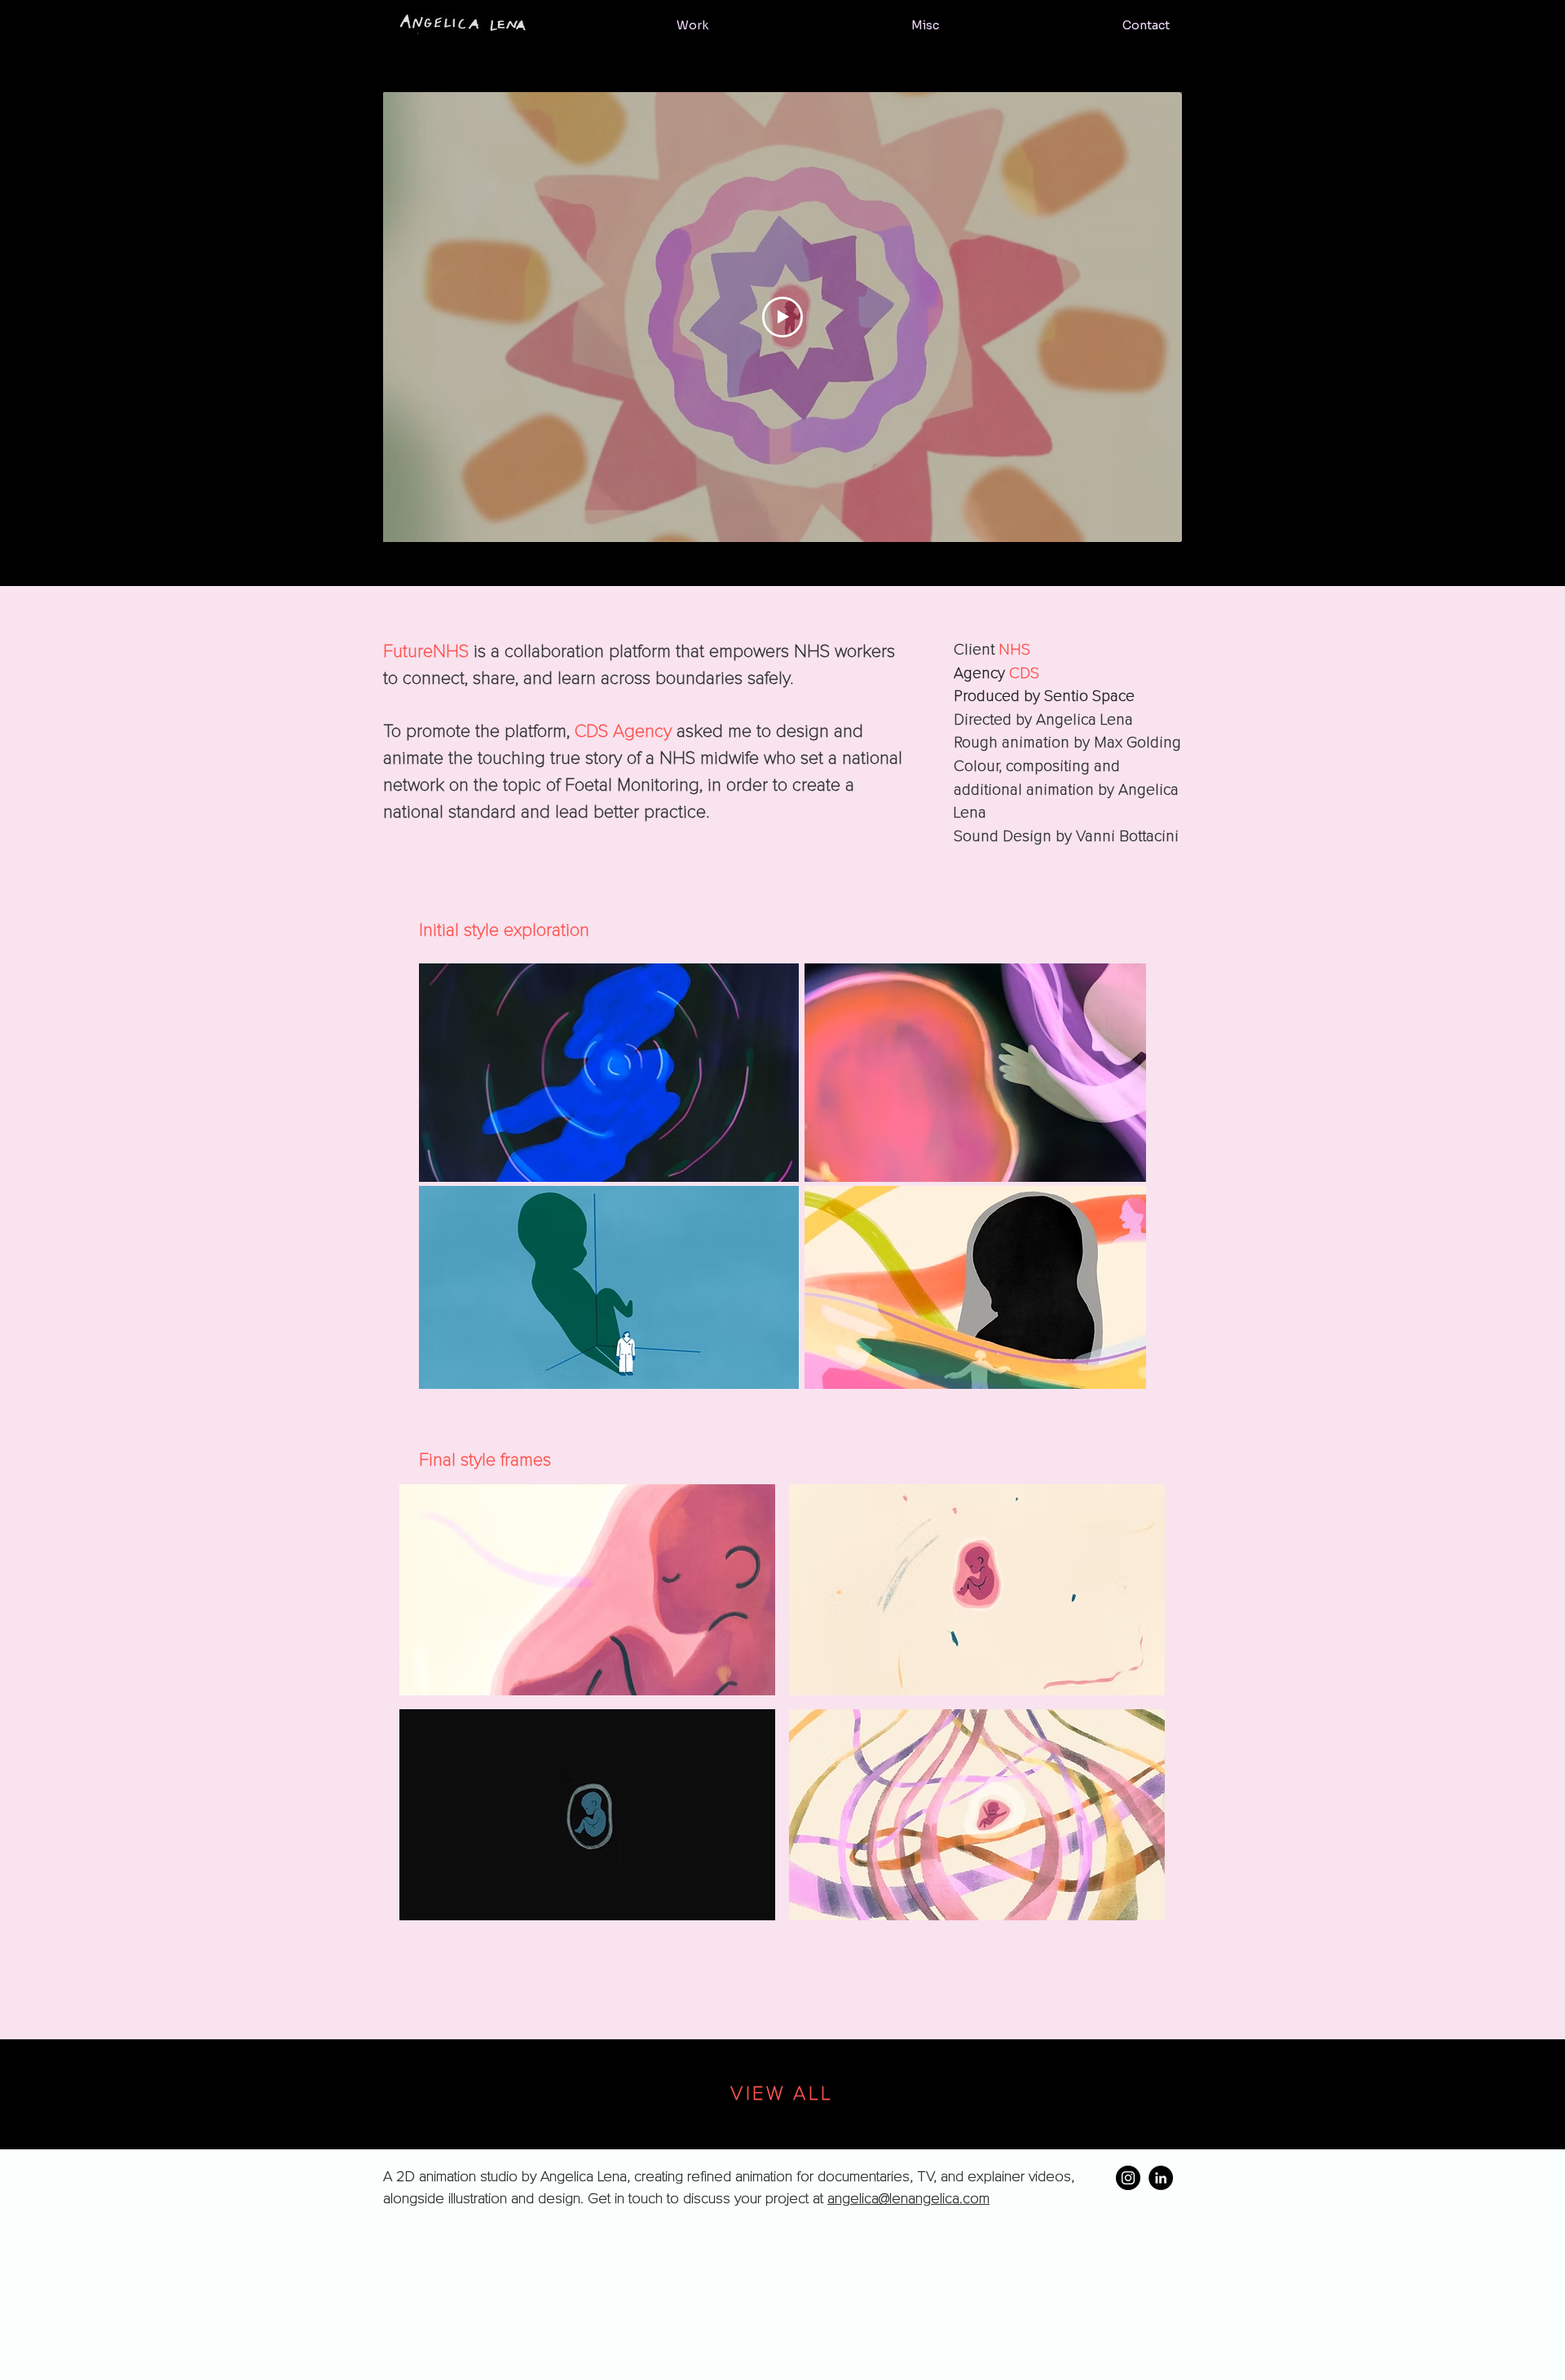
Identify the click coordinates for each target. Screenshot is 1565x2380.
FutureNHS (426, 652)
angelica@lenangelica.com (908, 2199)
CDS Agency (623, 732)
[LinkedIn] (1161, 2178)
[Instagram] (1128, 2178)
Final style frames (485, 1461)
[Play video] (782, 317)
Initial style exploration (504, 931)
